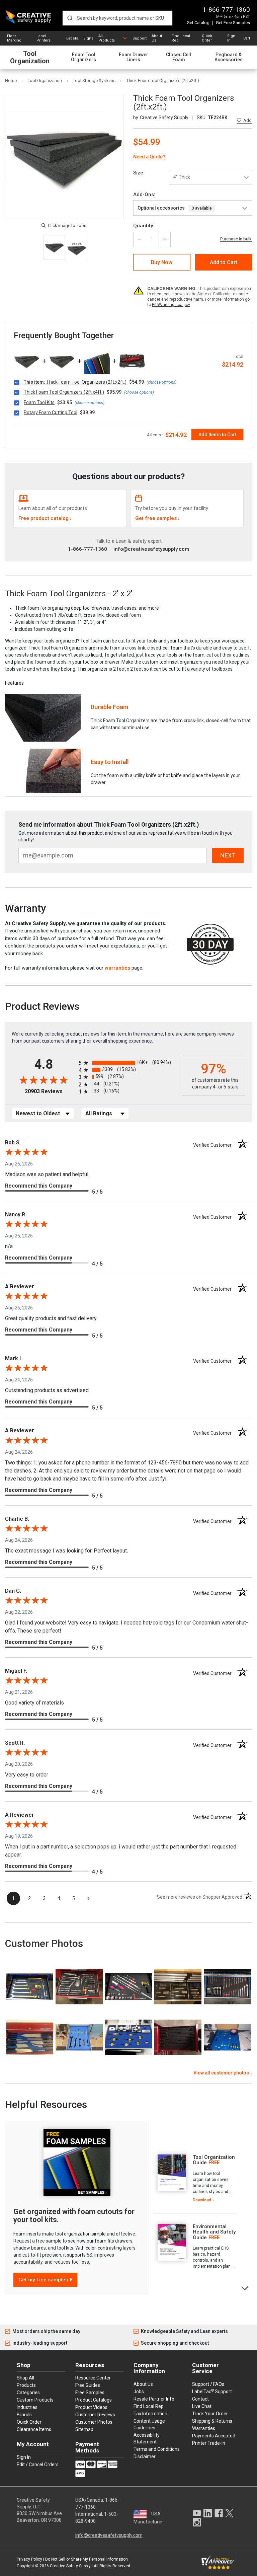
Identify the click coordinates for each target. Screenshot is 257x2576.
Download (202, 2200)
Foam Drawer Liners (134, 57)
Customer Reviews (95, 2415)
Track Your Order (210, 2414)
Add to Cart (224, 262)
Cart (247, 38)
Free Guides (88, 2385)
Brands (24, 2415)
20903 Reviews (50, 1091)
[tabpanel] (195, 2179)
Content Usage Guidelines (149, 2424)
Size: (139, 173)
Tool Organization (30, 57)
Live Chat (202, 2406)
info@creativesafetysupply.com (151, 549)
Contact (200, 2399)
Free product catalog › (45, 518)
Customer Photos (94, 2422)
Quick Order (207, 38)
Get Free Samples (233, 23)
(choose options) (161, 382)
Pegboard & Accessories (229, 57)
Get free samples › (157, 518)
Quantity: (144, 226)
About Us (157, 38)
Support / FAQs (208, 2384)
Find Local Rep (181, 38)
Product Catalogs (94, 2400)
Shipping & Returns (212, 2421)
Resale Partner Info (154, 2399)
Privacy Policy (29, 2559)
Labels (72, 38)
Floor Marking (14, 38)
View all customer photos (221, 2073)
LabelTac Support (212, 2391)
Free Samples (90, 2393)
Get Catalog (198, 23)
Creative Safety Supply (70, 2566)
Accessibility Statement (147, 2438)
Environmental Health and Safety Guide (214, 2232)
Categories (28, 2393)
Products (26, 2385)
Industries (27, 2407)
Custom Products (35, 2400)
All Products (107, 38)
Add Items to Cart (217, 435)
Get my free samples (43, 2280)
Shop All (25, 2378)
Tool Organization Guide (214, 2160)
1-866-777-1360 (226, 10)
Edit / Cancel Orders (38, 2465)
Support (140, 38)
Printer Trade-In (209, 2443)
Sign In (231, 38)
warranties (117, 968)
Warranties (204, 2428)
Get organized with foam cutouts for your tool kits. (74, 2216)
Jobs (139, 2392)
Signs (88, 38)
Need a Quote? (149, 157)
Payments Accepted (214, 2436)
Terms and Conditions (157, 2449)
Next (245, 2288)
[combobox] (117, 18)
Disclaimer (145, 2456)
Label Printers (44, 38)
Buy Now (162, 262)
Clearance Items (34, 2429)
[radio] (128, 1063)
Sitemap (84, 2429)
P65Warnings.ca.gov (171, 305)
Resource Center (93, 2378)
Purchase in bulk (236, 239)
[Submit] (70, 18)
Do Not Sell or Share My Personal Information (87, 2559)
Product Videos (91, 2407)
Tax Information (150, 2414)
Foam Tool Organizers (83, 57)
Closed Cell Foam (179, 57)
